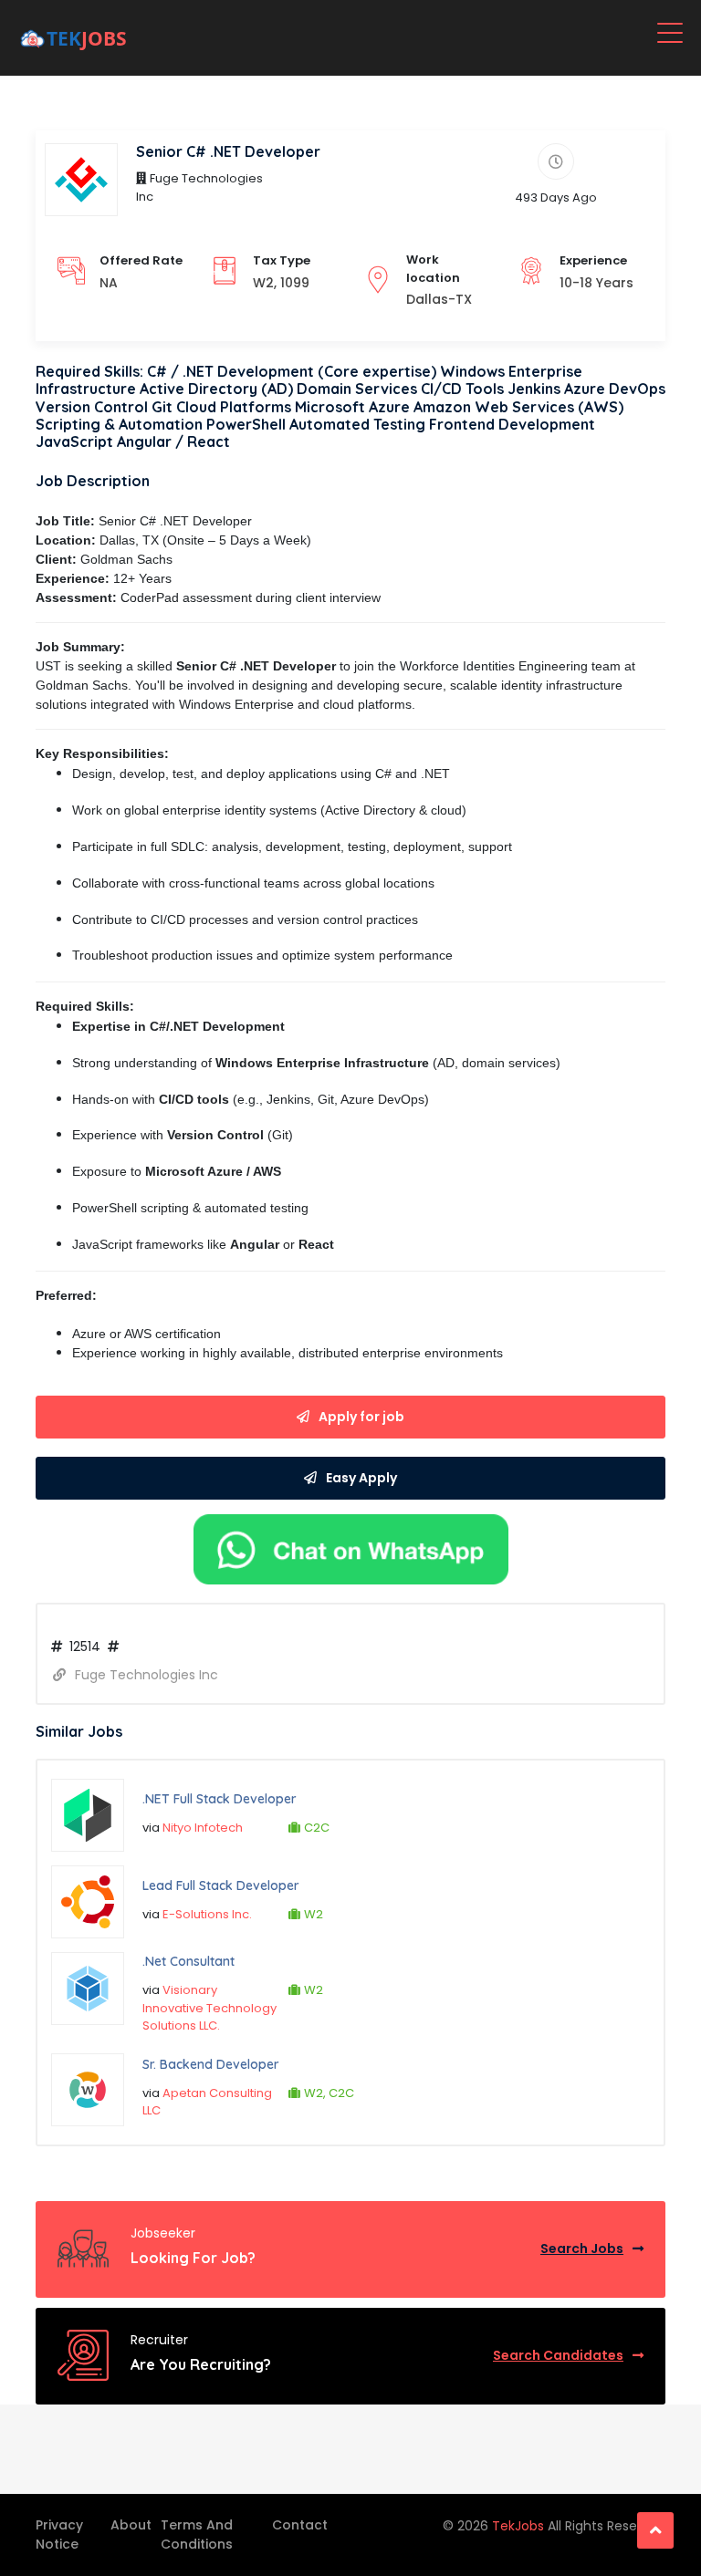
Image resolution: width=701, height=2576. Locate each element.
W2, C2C (329, 2093)
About (131, 2525)
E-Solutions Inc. (207, 1914)
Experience (593, 260)
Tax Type (282, 260)
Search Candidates (558, 2355)
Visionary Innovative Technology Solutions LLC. (209, 2008)
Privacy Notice (59, 2534)
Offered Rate (141, 260)
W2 (314, 1914)
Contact (300, 2525)
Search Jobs (582, 2249)
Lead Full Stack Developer (221, 1885)
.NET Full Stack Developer (220, 1799)
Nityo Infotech (203, 1828)
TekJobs (520, 2526)
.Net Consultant (188, 1961)
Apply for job (361, 1417)
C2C (317, 1828)
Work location (433, 269)
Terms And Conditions (197, 2534)
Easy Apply (361, 1478)
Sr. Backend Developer (211, 2064)
